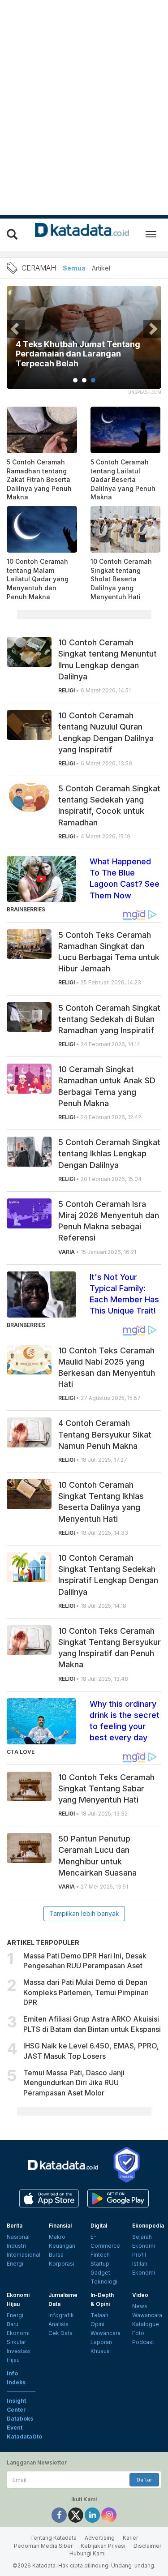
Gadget (100, 2273)
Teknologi (104, 2282)
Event (15, 2428)
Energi (15, 2264)
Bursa (56, 2255)
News (140, 2306)
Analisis (58, 2324)
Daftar (144, 2480)
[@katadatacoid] (109, 2515)
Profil (139, 2255)
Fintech (100, 2255)
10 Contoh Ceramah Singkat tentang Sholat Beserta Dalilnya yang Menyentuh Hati (121, 579)
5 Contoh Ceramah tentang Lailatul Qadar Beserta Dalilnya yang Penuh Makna (123, 479)
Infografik (61, 2315)
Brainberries (26, 909)
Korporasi (62, 2264)
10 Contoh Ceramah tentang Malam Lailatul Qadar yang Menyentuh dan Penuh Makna (38, 579)
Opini (97, 2324)
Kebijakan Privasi (103, 2546)
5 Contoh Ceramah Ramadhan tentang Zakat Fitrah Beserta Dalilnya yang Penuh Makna (39, 479)
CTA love (21, 1752)
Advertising (100, 2538)
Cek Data (60, 2333)
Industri (16, 2246)
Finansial (60, 2226)
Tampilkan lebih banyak (84, 1913)
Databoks (20, 2419)
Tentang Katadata (53, 2538)
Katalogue (146, 2324)
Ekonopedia (148, 2226)
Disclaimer (147, 2546)
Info (12, 2373)
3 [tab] (93, 380)
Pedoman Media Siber (43, 2546)
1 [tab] (75, 380)
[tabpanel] (84, 343)
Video (140, 2295)
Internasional (24, 2255)
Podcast (143, 2342)
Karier (130, 2538)
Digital (99, 2226)
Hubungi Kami (88, 2553)
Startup (100, 2264)
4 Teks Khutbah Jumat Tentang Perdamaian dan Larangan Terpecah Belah (78, 354)
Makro (57, 2237)
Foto (138, 2333)
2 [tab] (84, 380)
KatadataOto (24, 2436)
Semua (74, 268)
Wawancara (106, 2333)
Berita (15, 2226)
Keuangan (62, 2246)
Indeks (16, 2382)
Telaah (99, 2315)
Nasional (18, 2237)
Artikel (101, 268)
